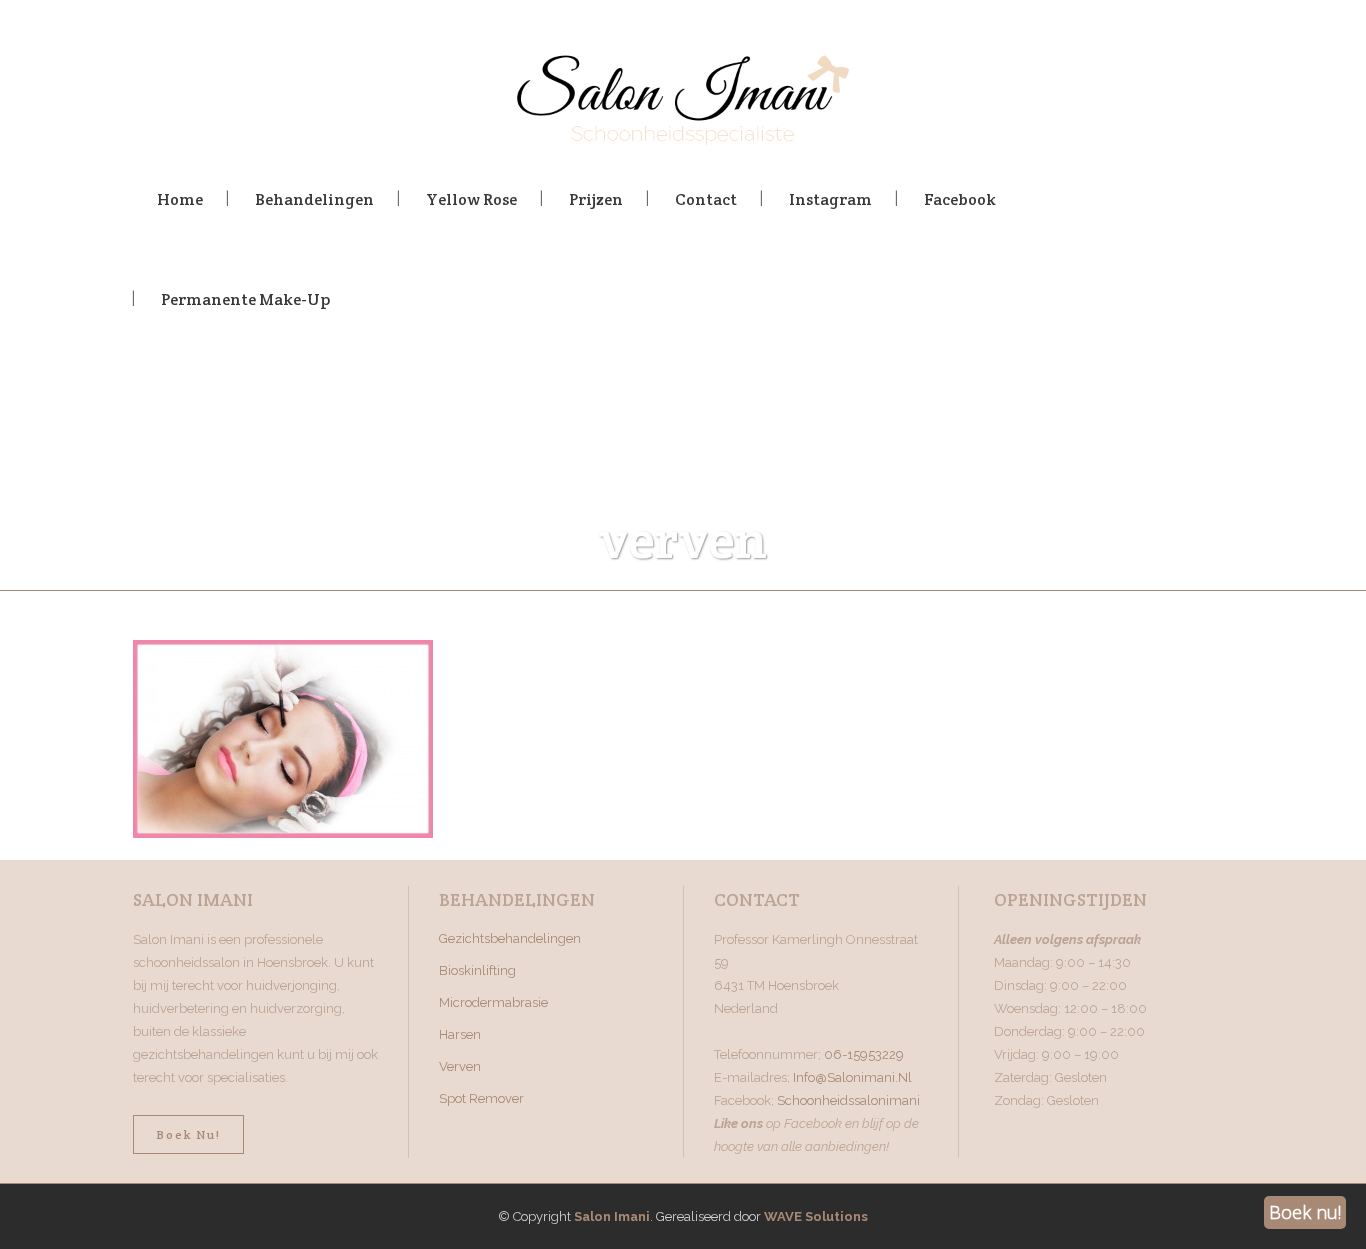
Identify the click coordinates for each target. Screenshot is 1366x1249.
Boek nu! (188, 1134)
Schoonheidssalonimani (848, 1100)
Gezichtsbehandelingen (510, 938)
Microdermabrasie (493, 1002)
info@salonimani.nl (852, 1077)
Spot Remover (481, 1098)
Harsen (460, 1034)
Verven (460, 1066)
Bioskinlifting (477, 970)
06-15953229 (864, 1054)
